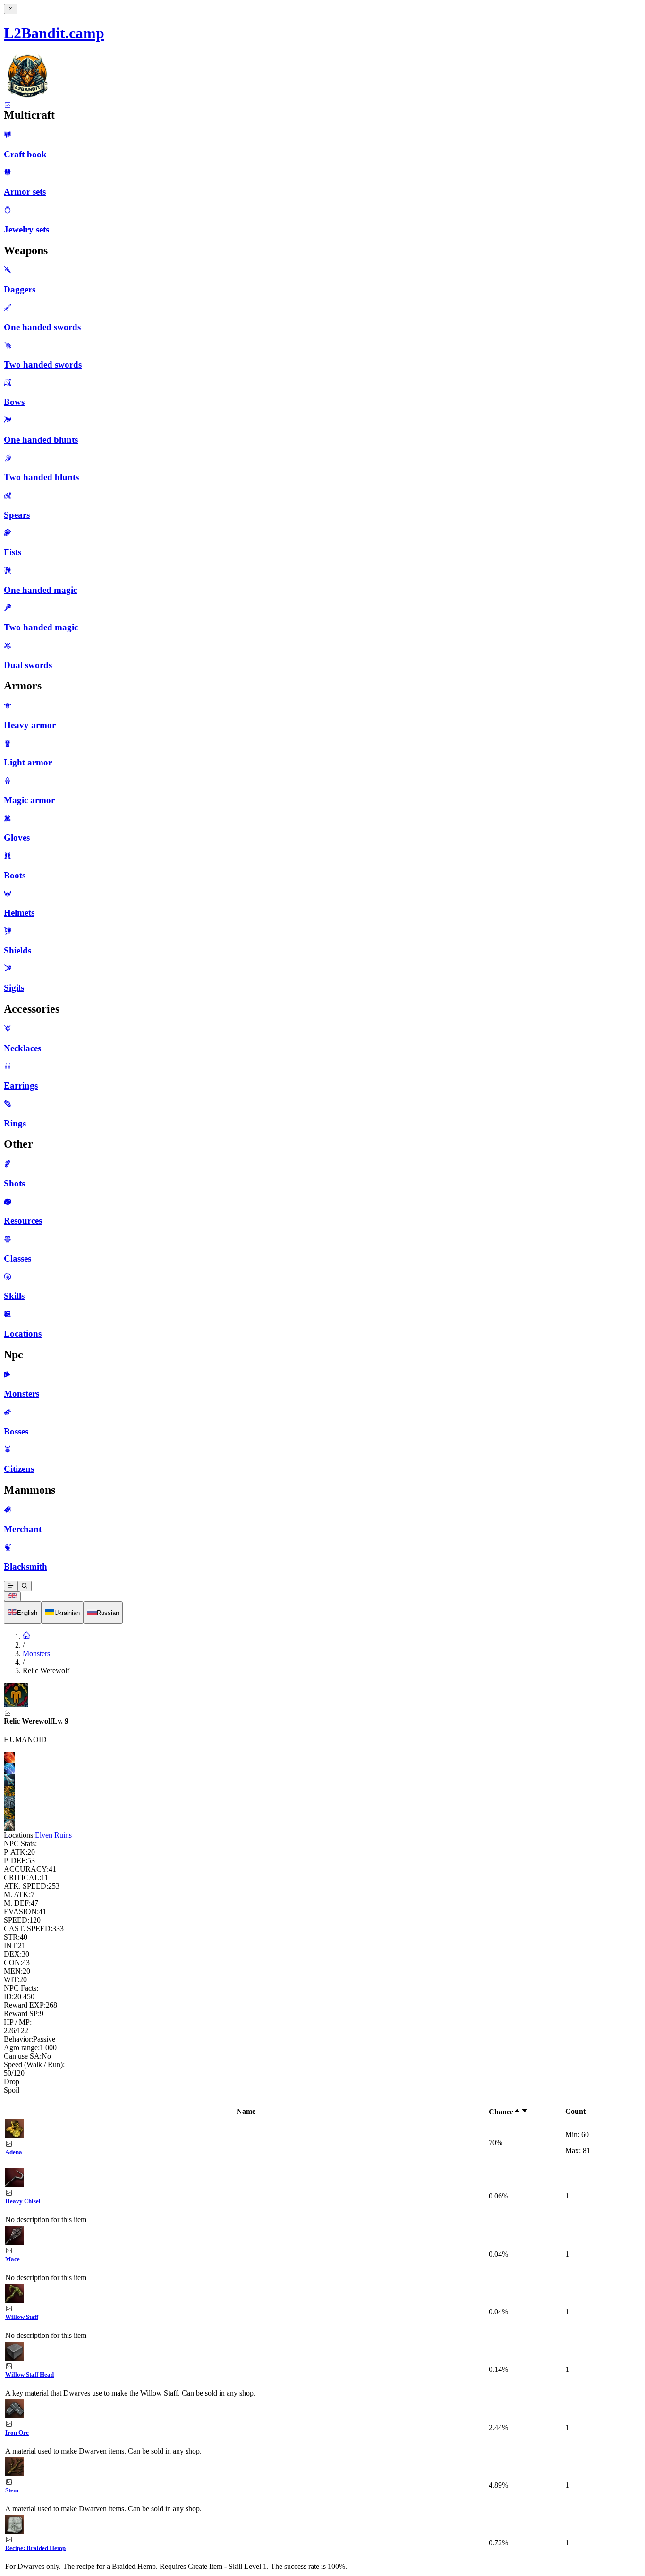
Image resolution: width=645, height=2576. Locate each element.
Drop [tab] (12, 2082)
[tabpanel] (322, 2339)
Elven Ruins (53, 1835)
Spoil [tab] (12, 2090)
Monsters (36, 1653)
